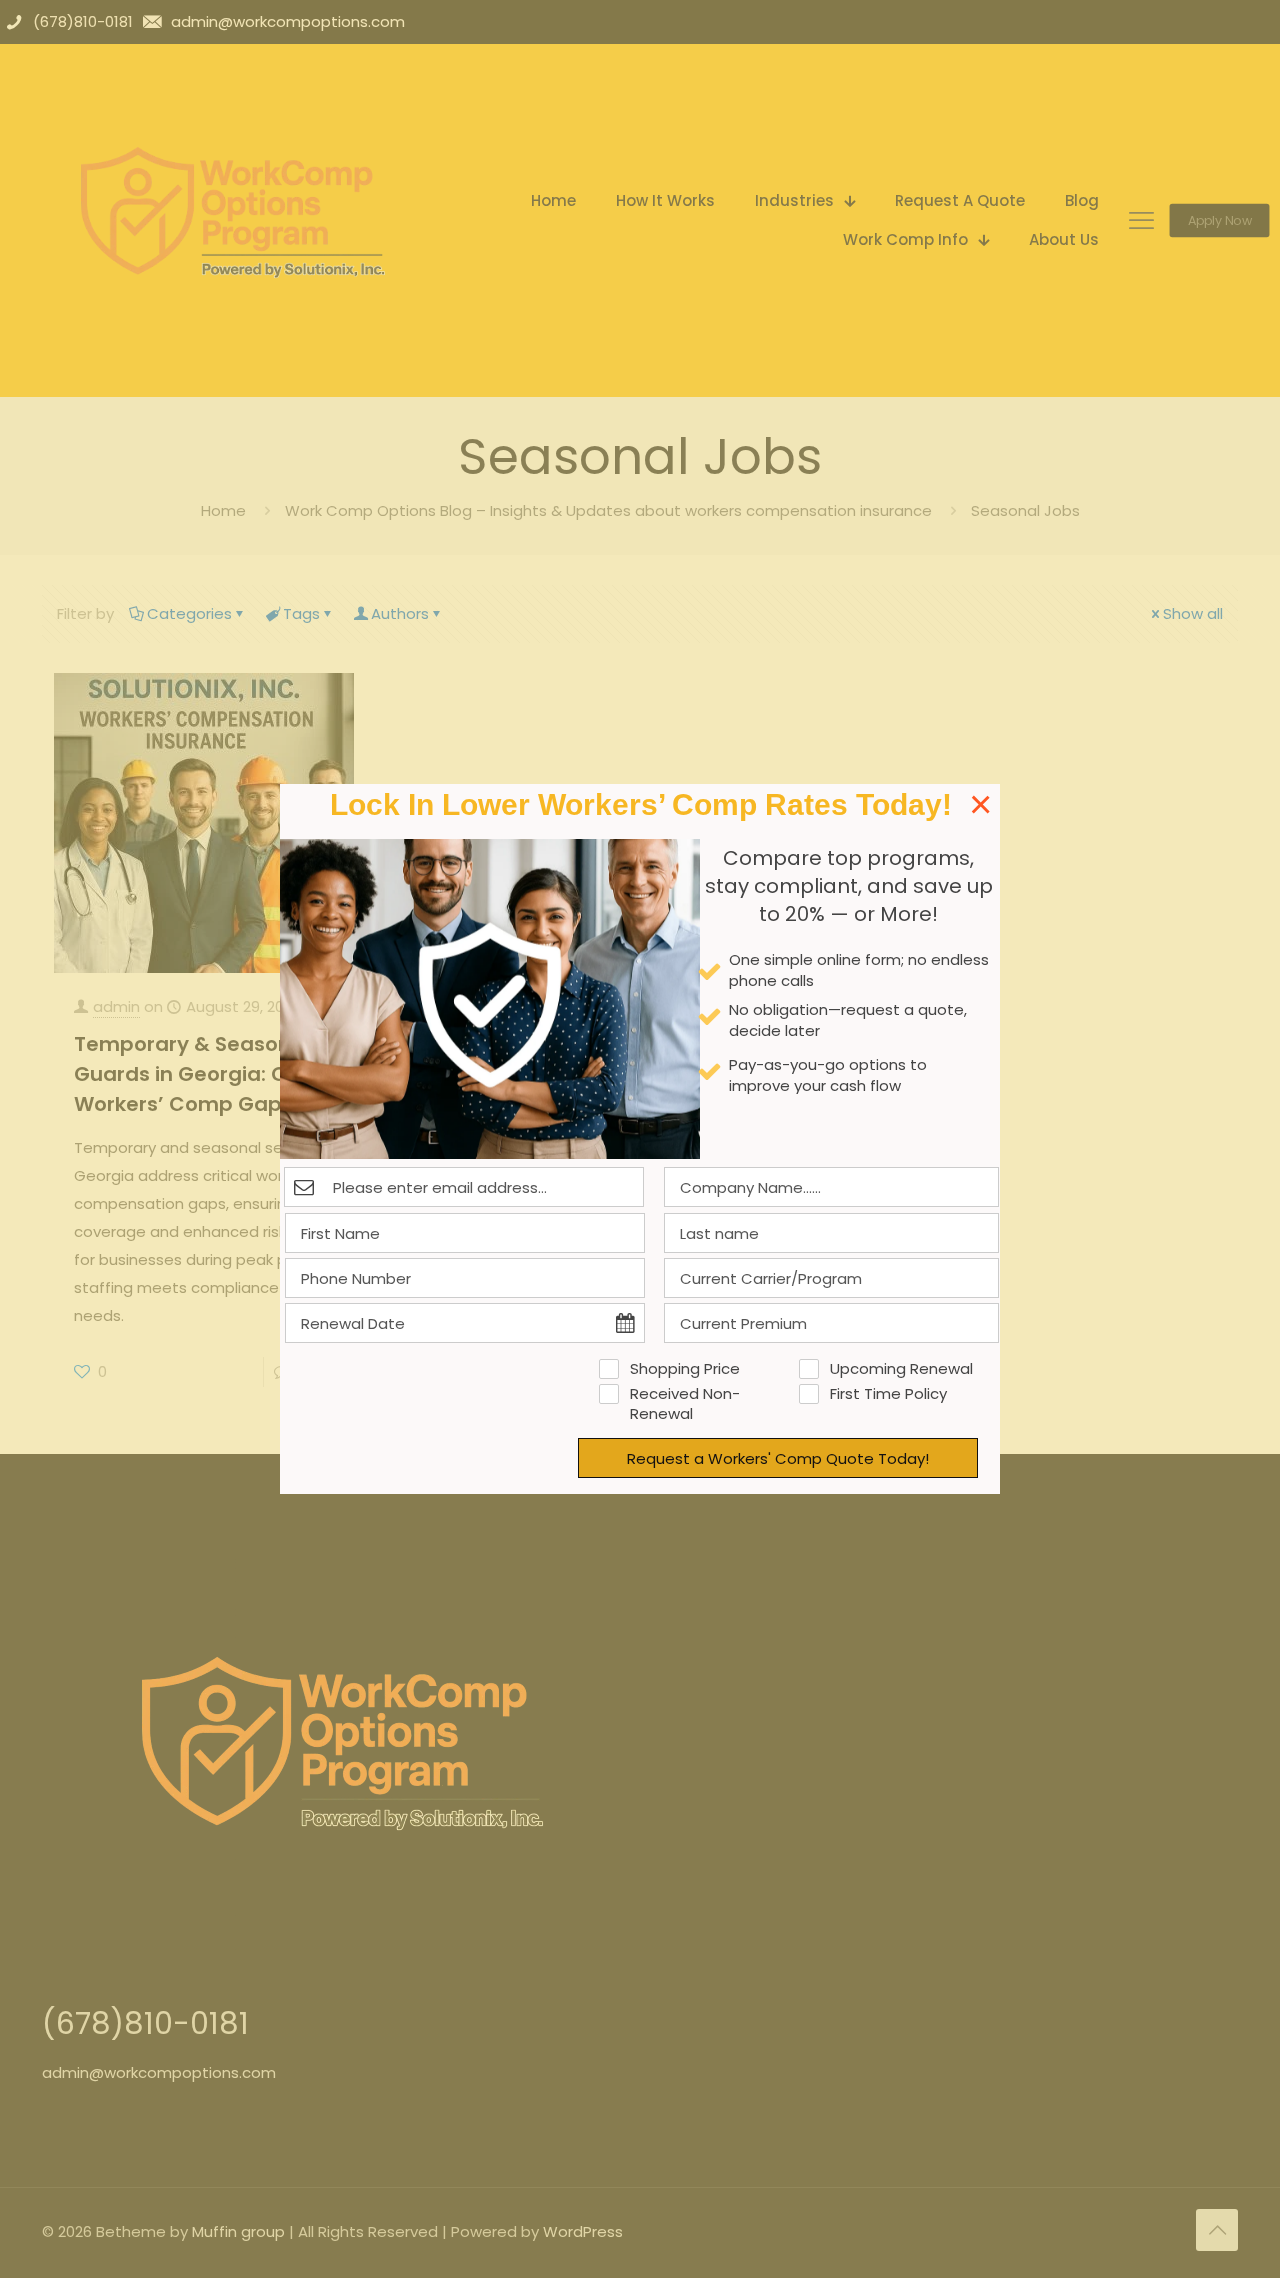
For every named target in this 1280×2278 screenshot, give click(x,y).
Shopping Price (685, 1369)
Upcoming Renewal (901, 1369)
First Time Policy (888, 1394)
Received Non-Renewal (685, 1404)
